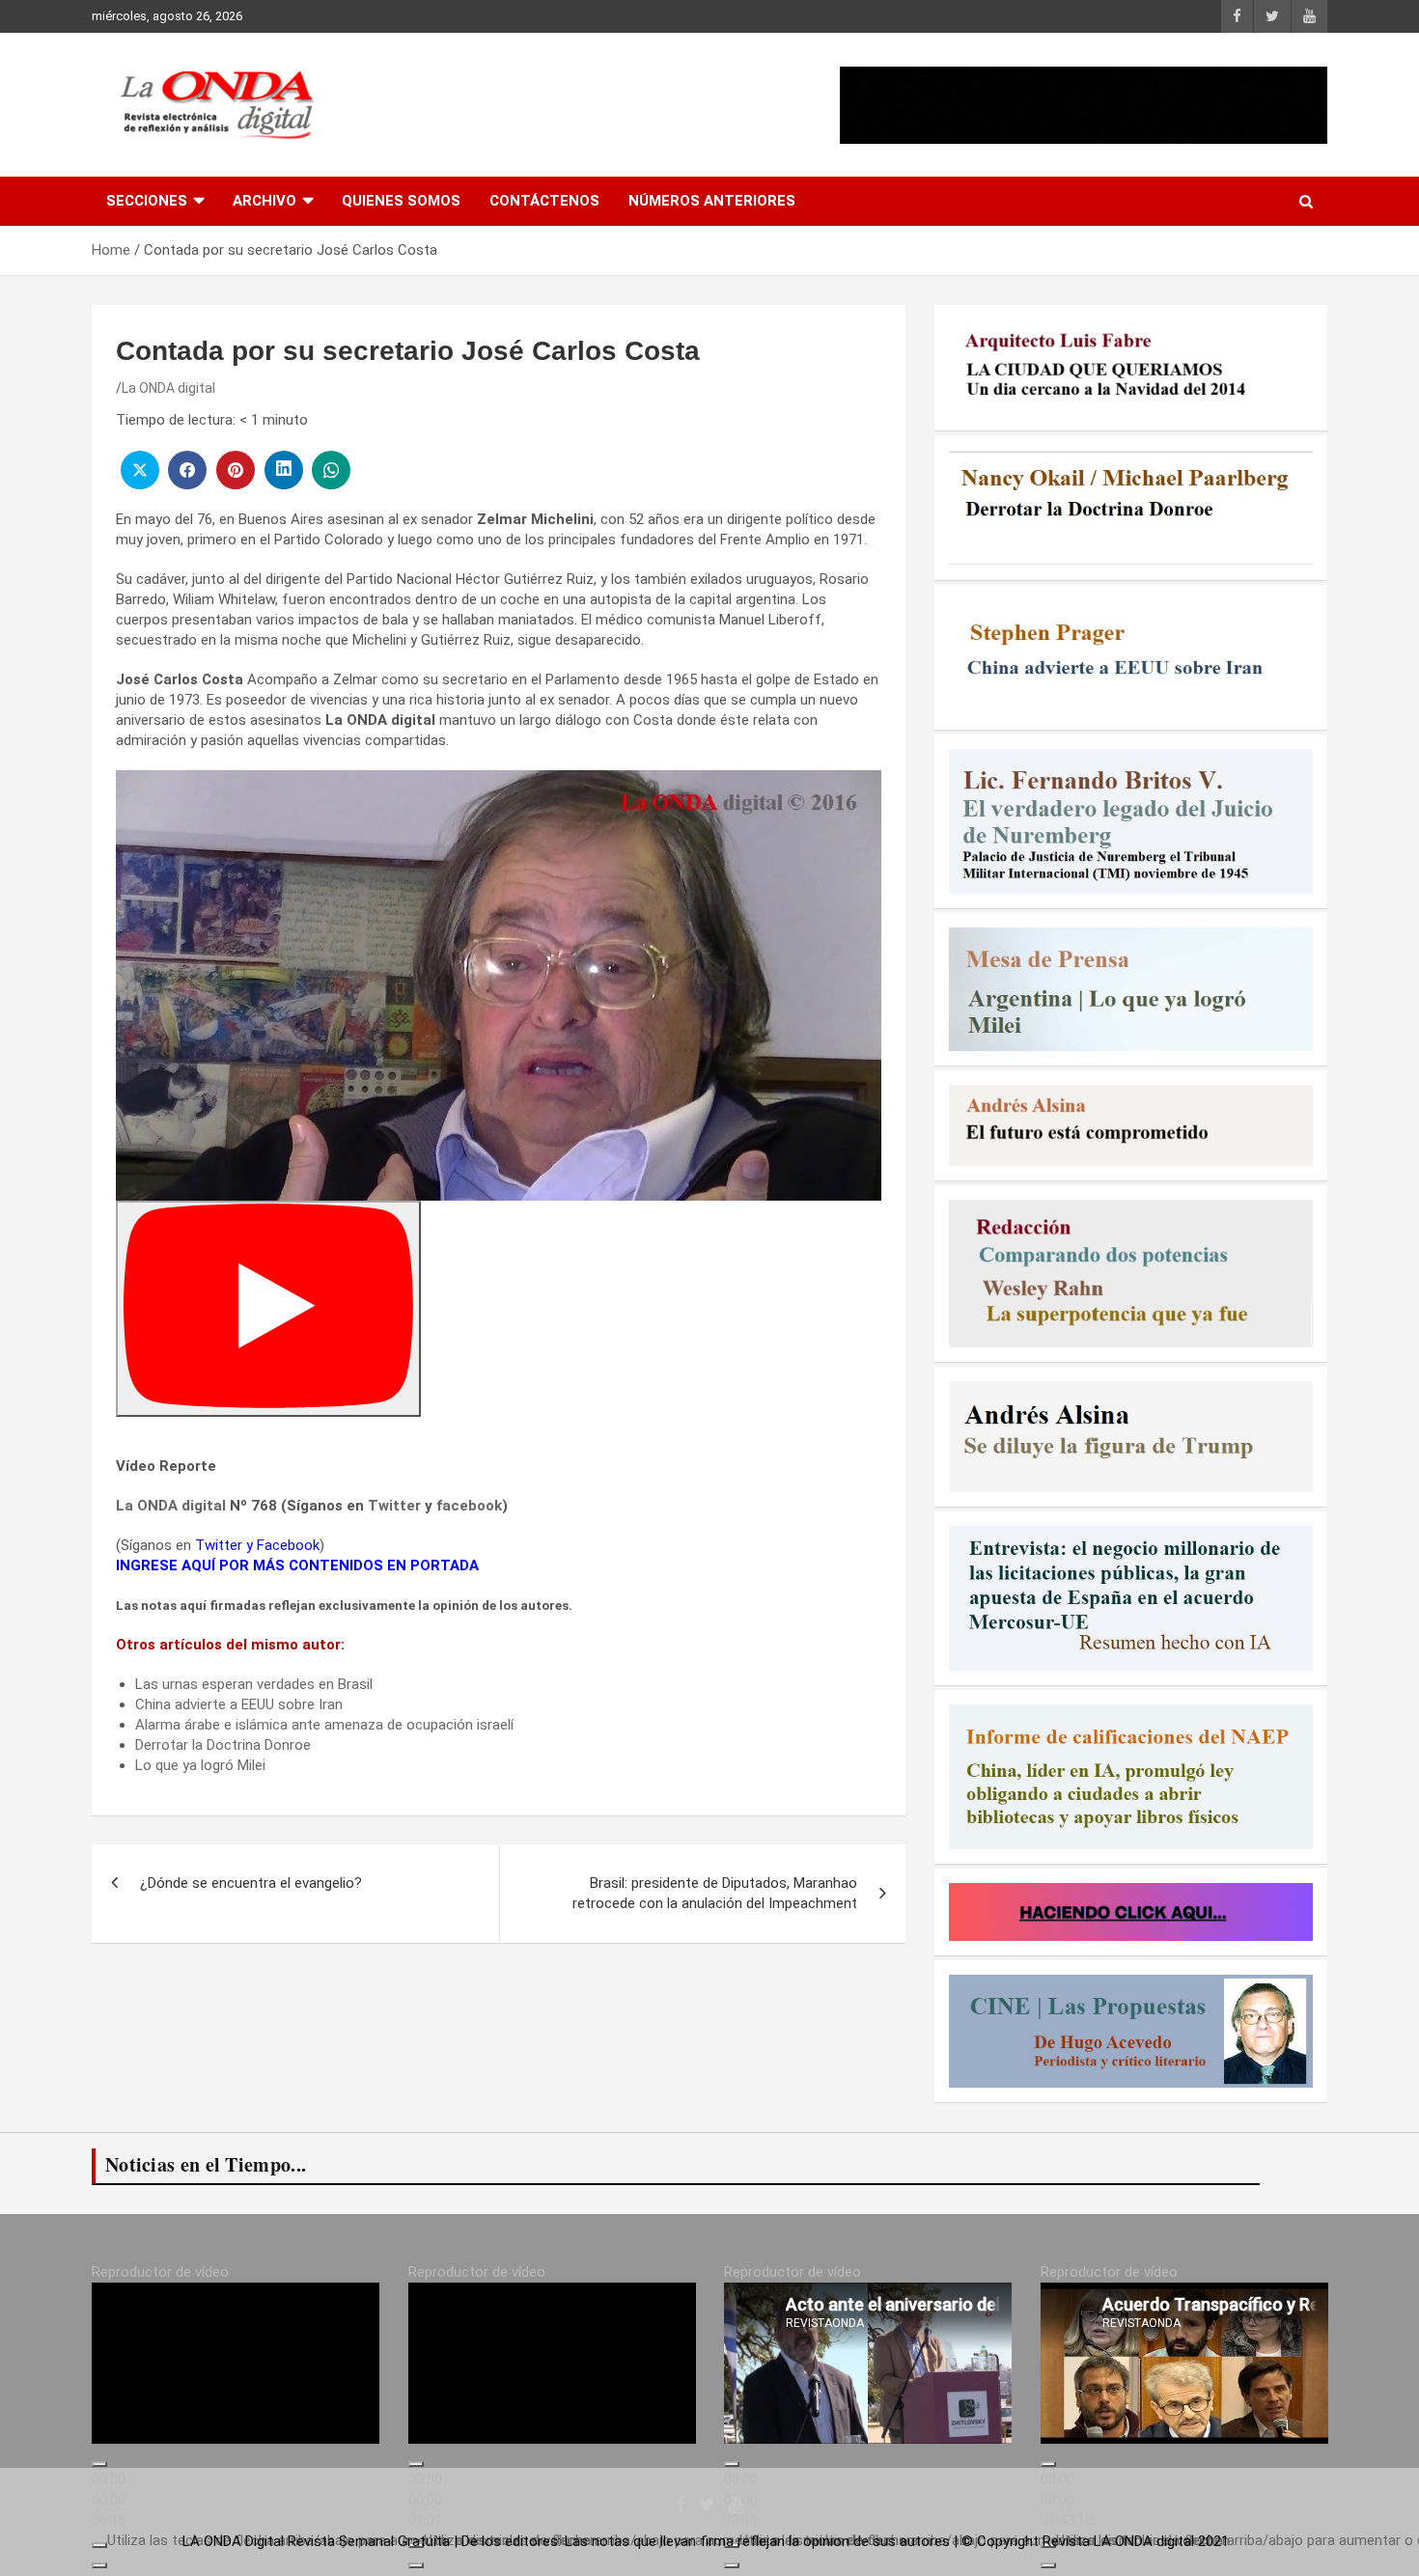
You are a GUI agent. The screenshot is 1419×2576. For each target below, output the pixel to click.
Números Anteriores (712, 201)
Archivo (264, 201)
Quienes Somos (401, 201)
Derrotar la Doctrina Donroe (223, 1745)
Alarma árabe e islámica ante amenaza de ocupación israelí (324, 1725)
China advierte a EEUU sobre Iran (239, 1704)
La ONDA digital (168, 388)
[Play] (268, 1309)
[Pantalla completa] (99, 2565)
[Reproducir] (99, 2464)
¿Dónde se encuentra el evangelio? (251, 1883)
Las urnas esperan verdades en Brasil (254, 1684)
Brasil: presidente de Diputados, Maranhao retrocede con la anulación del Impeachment (715, 1893)
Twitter (394, 1506)
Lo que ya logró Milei (200, 1765)
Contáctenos (544, 201)
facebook (469, 1506)
